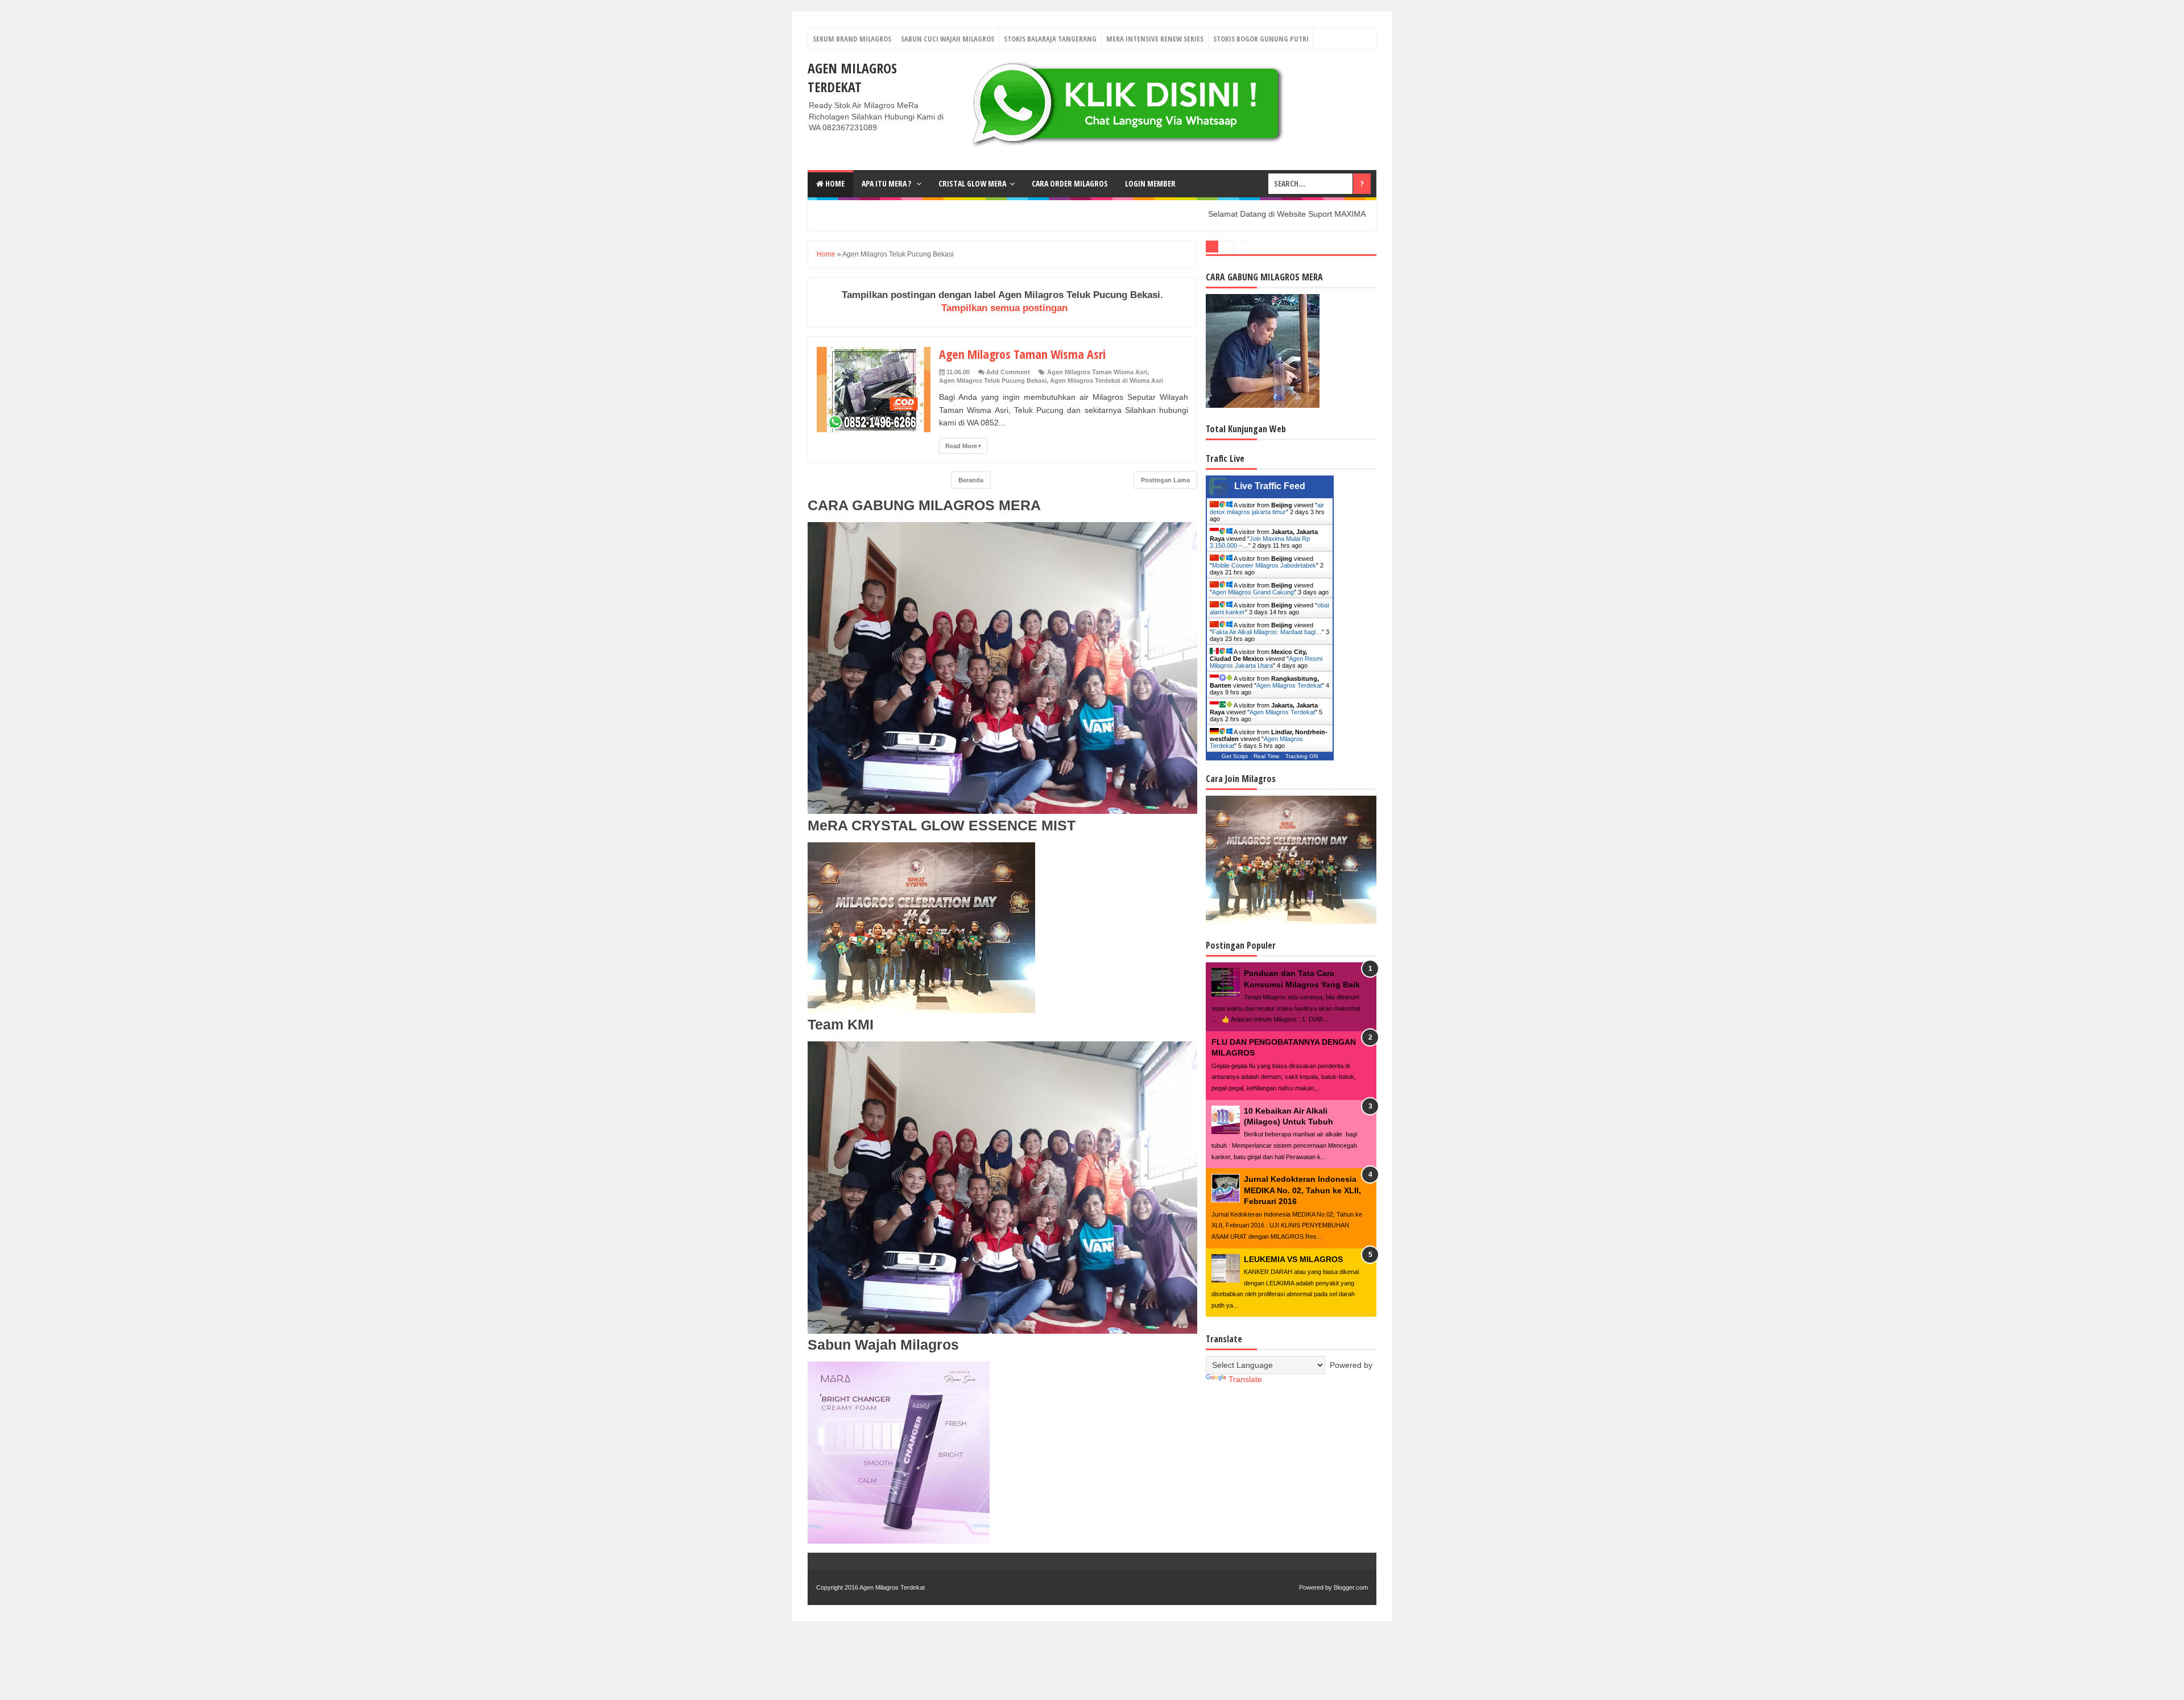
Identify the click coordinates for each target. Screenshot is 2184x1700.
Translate (1245, 1379)
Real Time (1267, 756)
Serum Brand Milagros (852, 39)
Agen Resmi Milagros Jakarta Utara (1266, 662)
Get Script (1235, 756)
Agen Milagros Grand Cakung (1253, 592)
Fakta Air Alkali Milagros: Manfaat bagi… (1267, 632)
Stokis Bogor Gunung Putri (1261, 39)
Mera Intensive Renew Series (1155, 39)
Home (834, 183)
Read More (962, 446)
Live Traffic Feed (1270, 486)
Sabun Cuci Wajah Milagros (948, 39)
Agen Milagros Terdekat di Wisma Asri (1107, 380)
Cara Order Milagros (1070, 183)
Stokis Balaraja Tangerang (1050, 39)
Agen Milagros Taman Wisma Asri (1022, 354)
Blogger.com (1351, 1587)
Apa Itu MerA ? (887, 183)
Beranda (971, 480)
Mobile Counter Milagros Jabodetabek (1264, 565)
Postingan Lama (1165, 480)
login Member (1150, 183)
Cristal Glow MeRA (972, 183)
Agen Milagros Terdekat (852, 77)
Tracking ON (1302, 756)
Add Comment (1008, 372)
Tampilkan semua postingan (1004, 308)
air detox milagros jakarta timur (1267, 508)
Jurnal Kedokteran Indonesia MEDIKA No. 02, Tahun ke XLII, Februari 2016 (1302, 1190)
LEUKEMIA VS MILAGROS (1293, 1259)
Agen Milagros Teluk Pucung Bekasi (993, 380)
